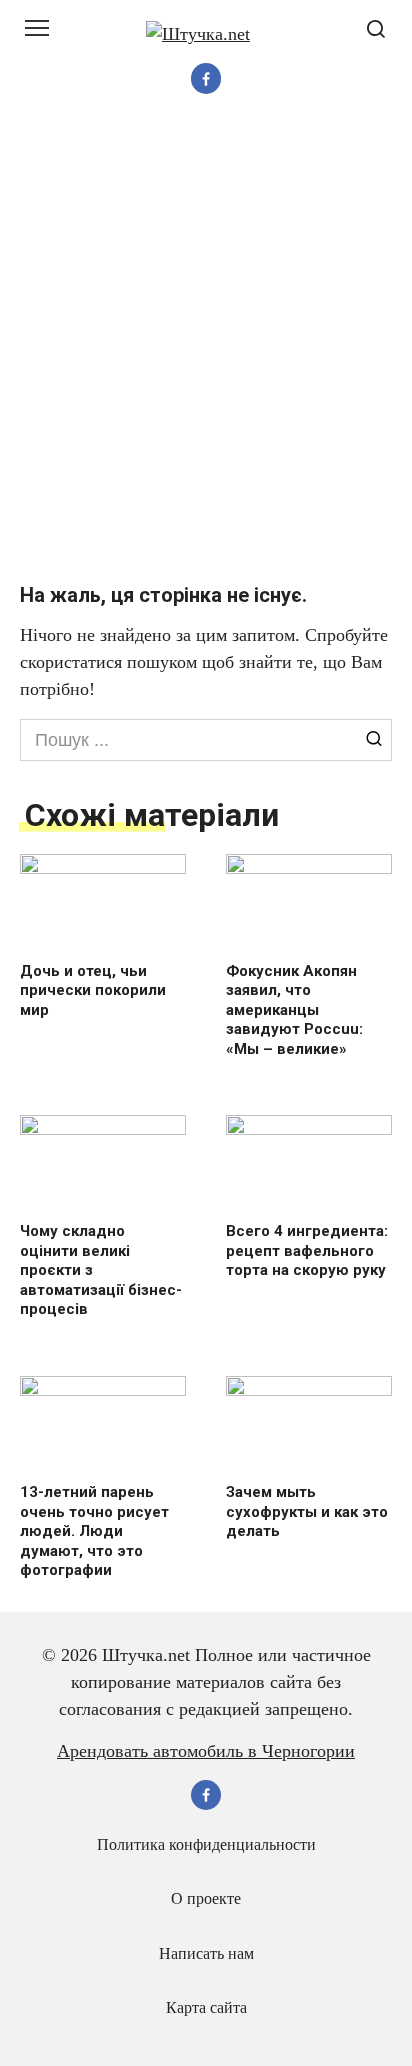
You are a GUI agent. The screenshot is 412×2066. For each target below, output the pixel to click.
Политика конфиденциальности (206, 1845)
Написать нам (206, 1954)
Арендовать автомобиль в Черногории (206, 1751)
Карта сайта (206, 2008)
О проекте (206, 1899)
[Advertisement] (206, 338)
